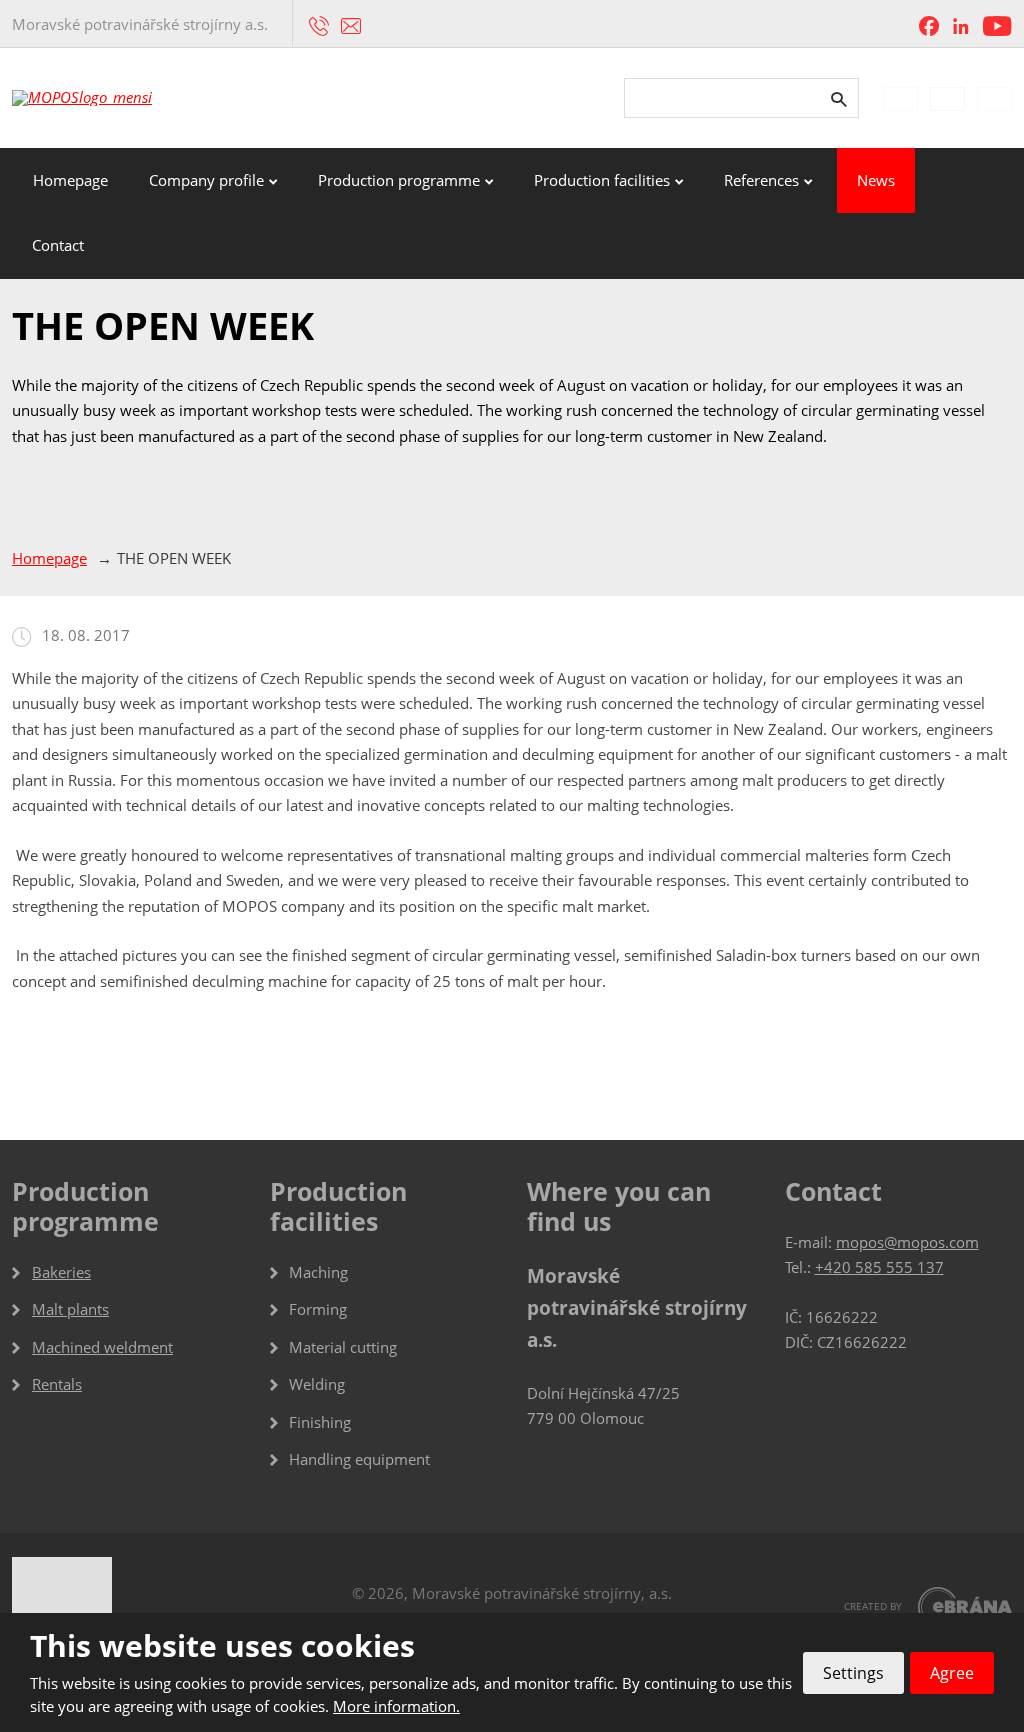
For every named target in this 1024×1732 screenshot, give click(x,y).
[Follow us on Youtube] (997, 25)
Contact (58, 245)
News (876, 180)
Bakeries (61, 1272)
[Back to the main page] (122, 98)
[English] (947, 98)
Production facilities (602, 180)
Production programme (399, 180)
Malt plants (70, 1309)
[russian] (994, 98)
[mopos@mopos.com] (351, 24)
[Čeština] (900, 98)
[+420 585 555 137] (319, 24)
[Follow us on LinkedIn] (961, 25)
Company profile (206, 180)
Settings (853, 1673)
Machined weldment (102, 1347)
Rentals (57, 1384)
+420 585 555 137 (879, 1267)
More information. (396, 1706)
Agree (952, 1673)
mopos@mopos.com (907, 1242)
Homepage (70, 180)
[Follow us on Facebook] (929, 25)
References (761, 180)
